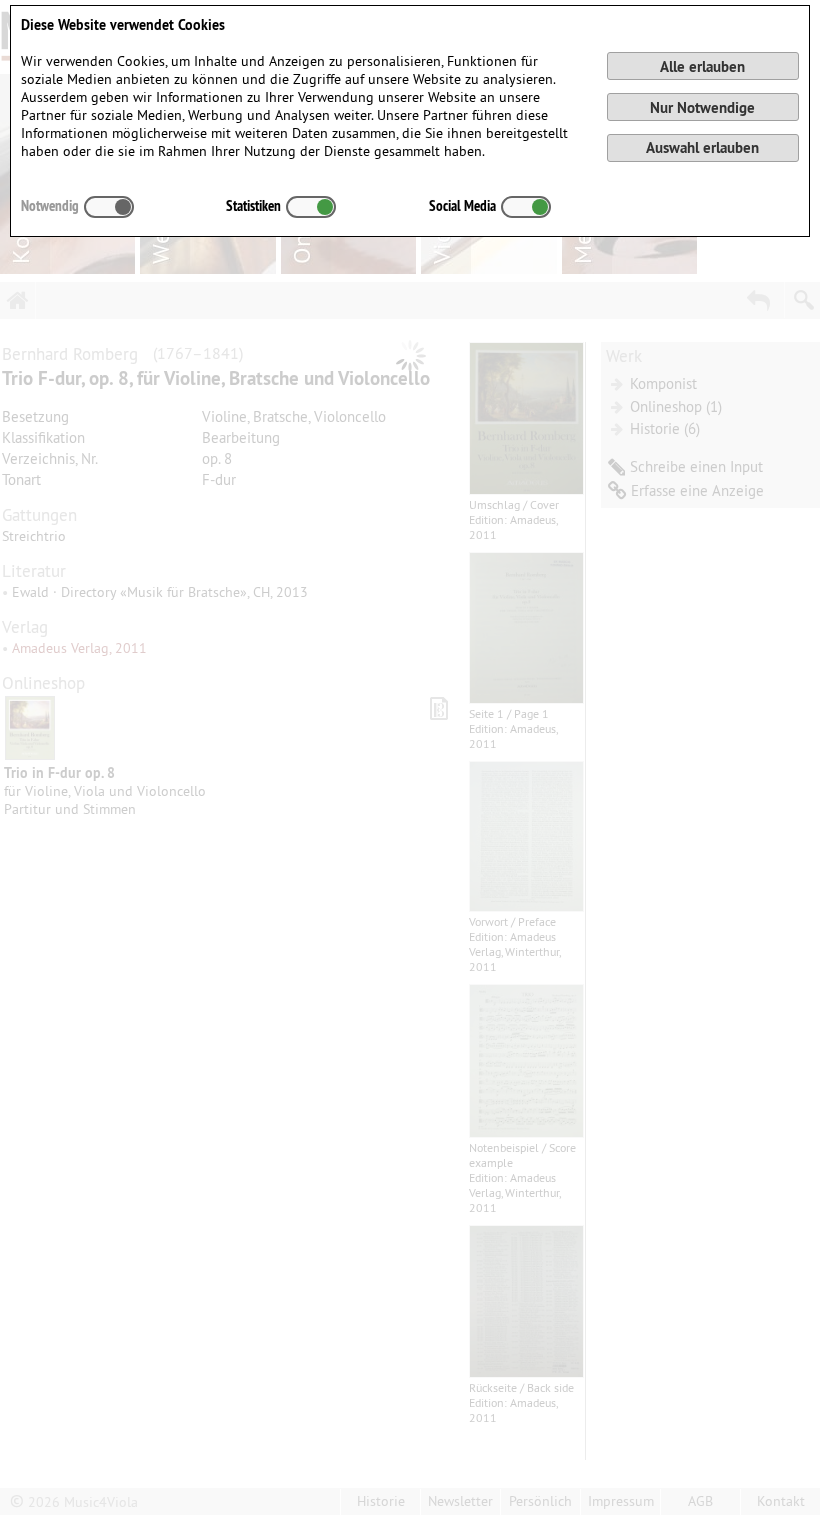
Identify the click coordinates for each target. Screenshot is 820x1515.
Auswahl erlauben (702, 147)
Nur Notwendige (702, 107)
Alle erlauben (702, 66)
